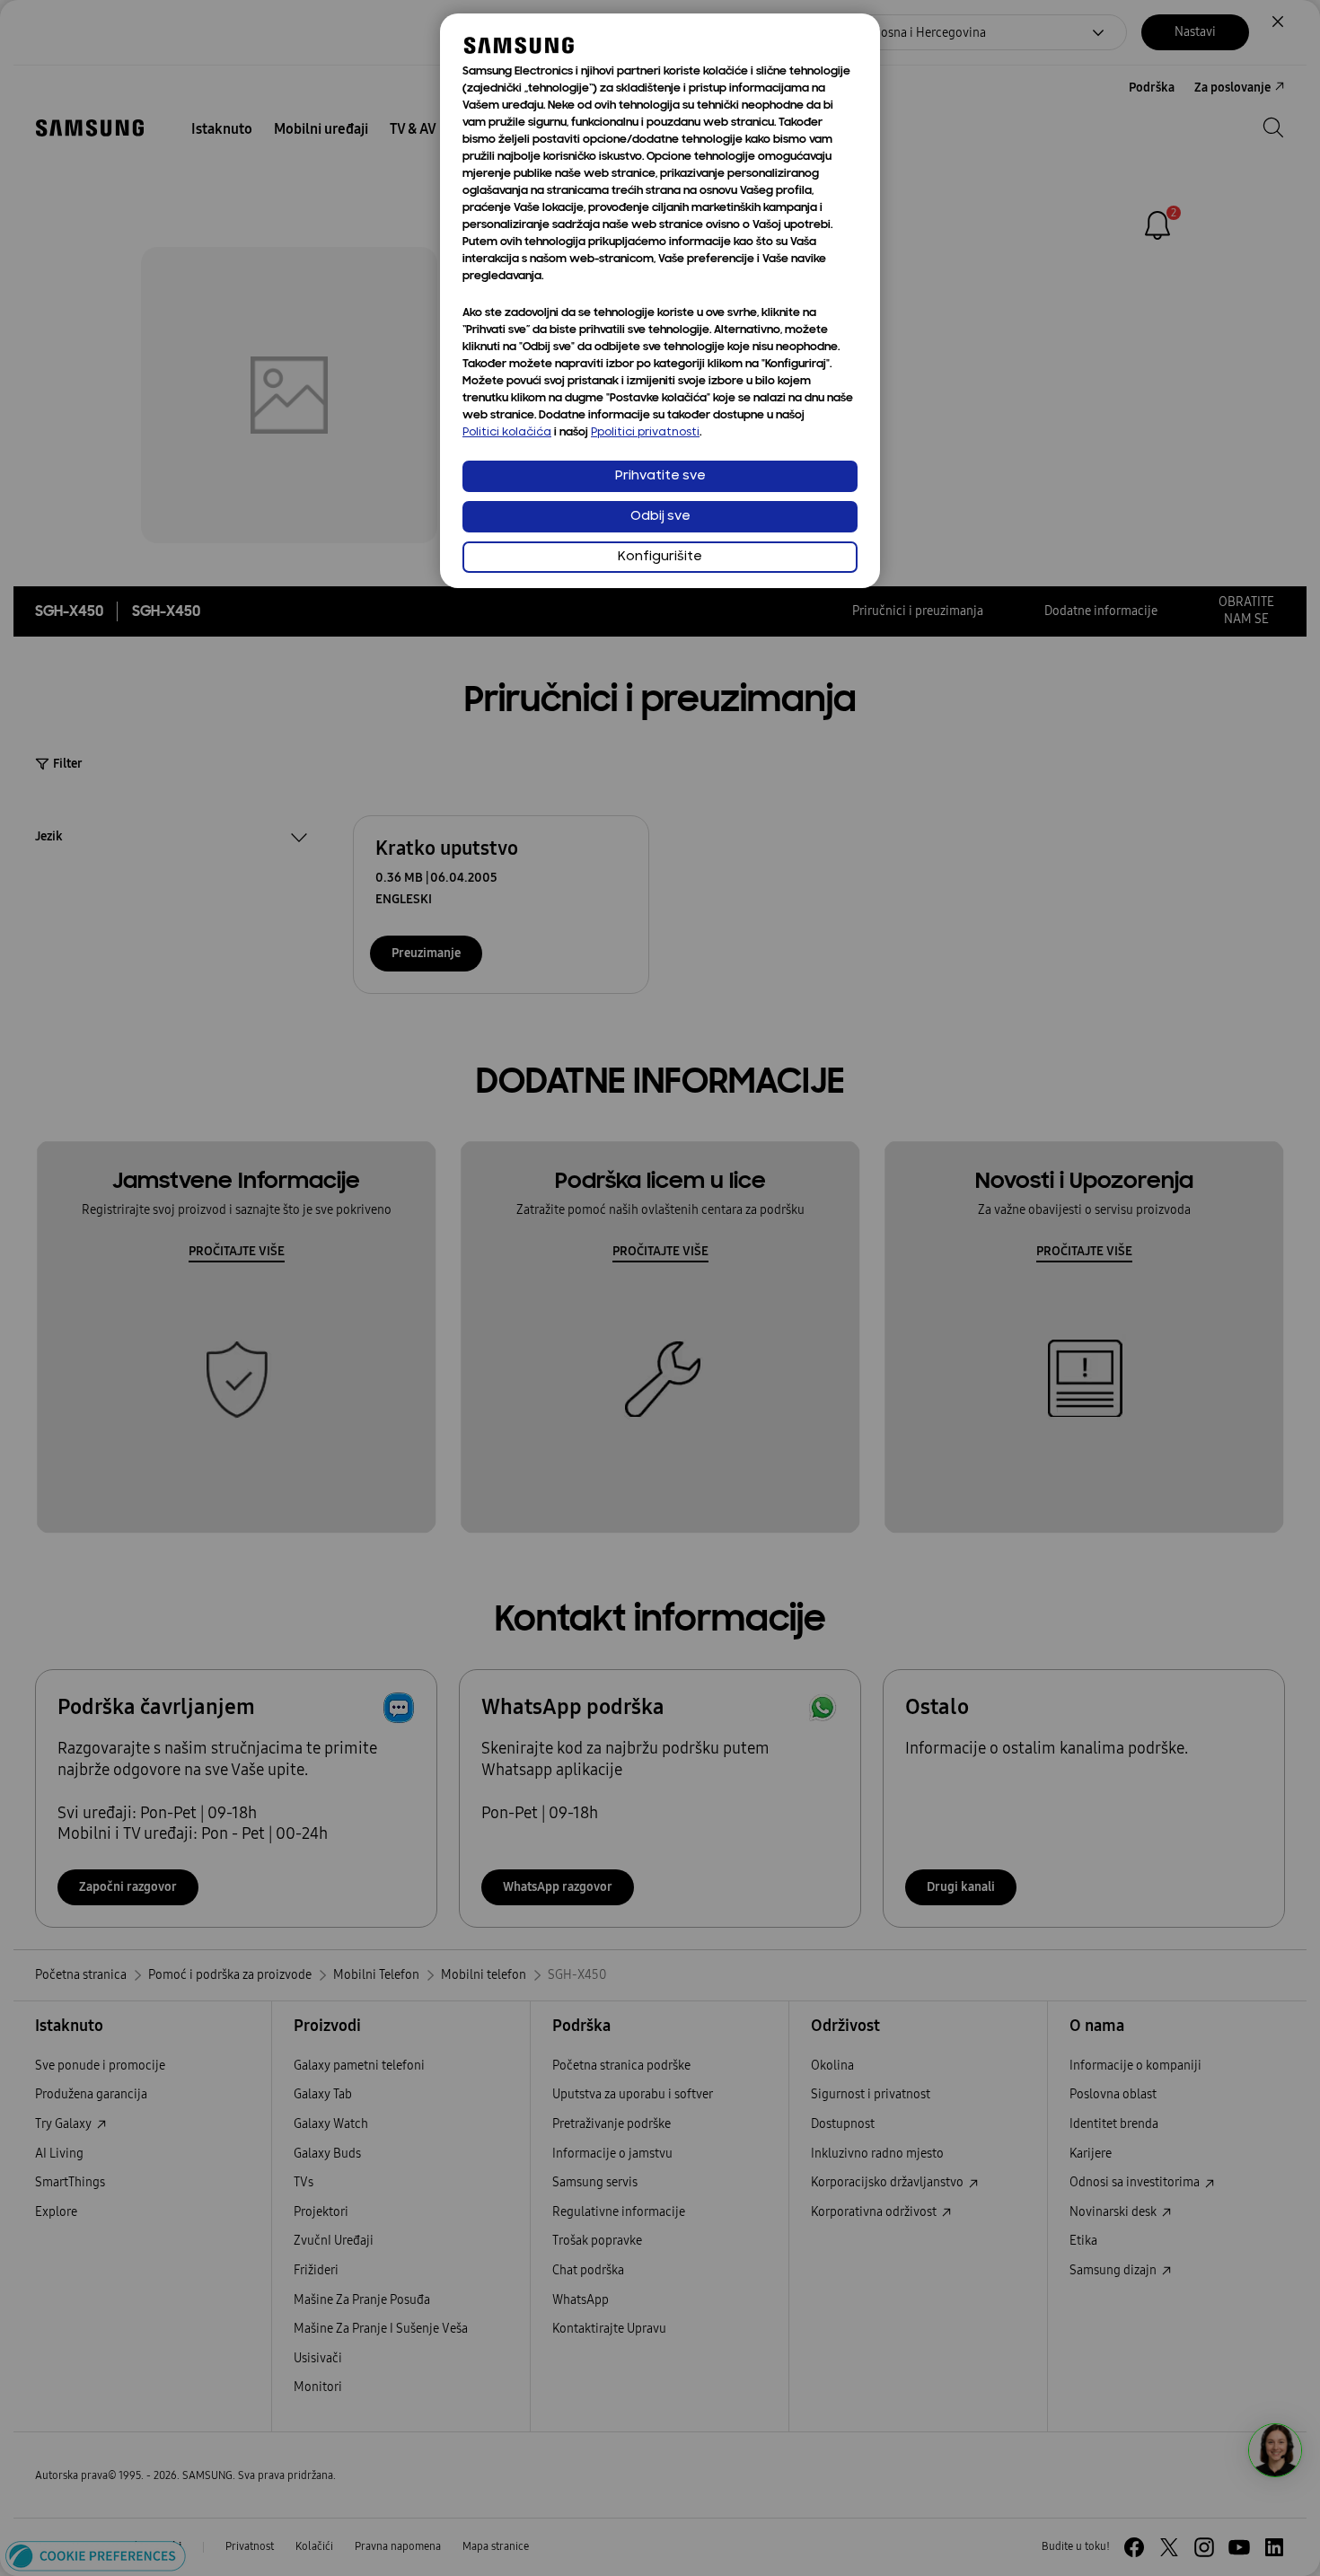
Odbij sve (660, 517)
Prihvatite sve (660, 476)
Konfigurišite (660, 557)
